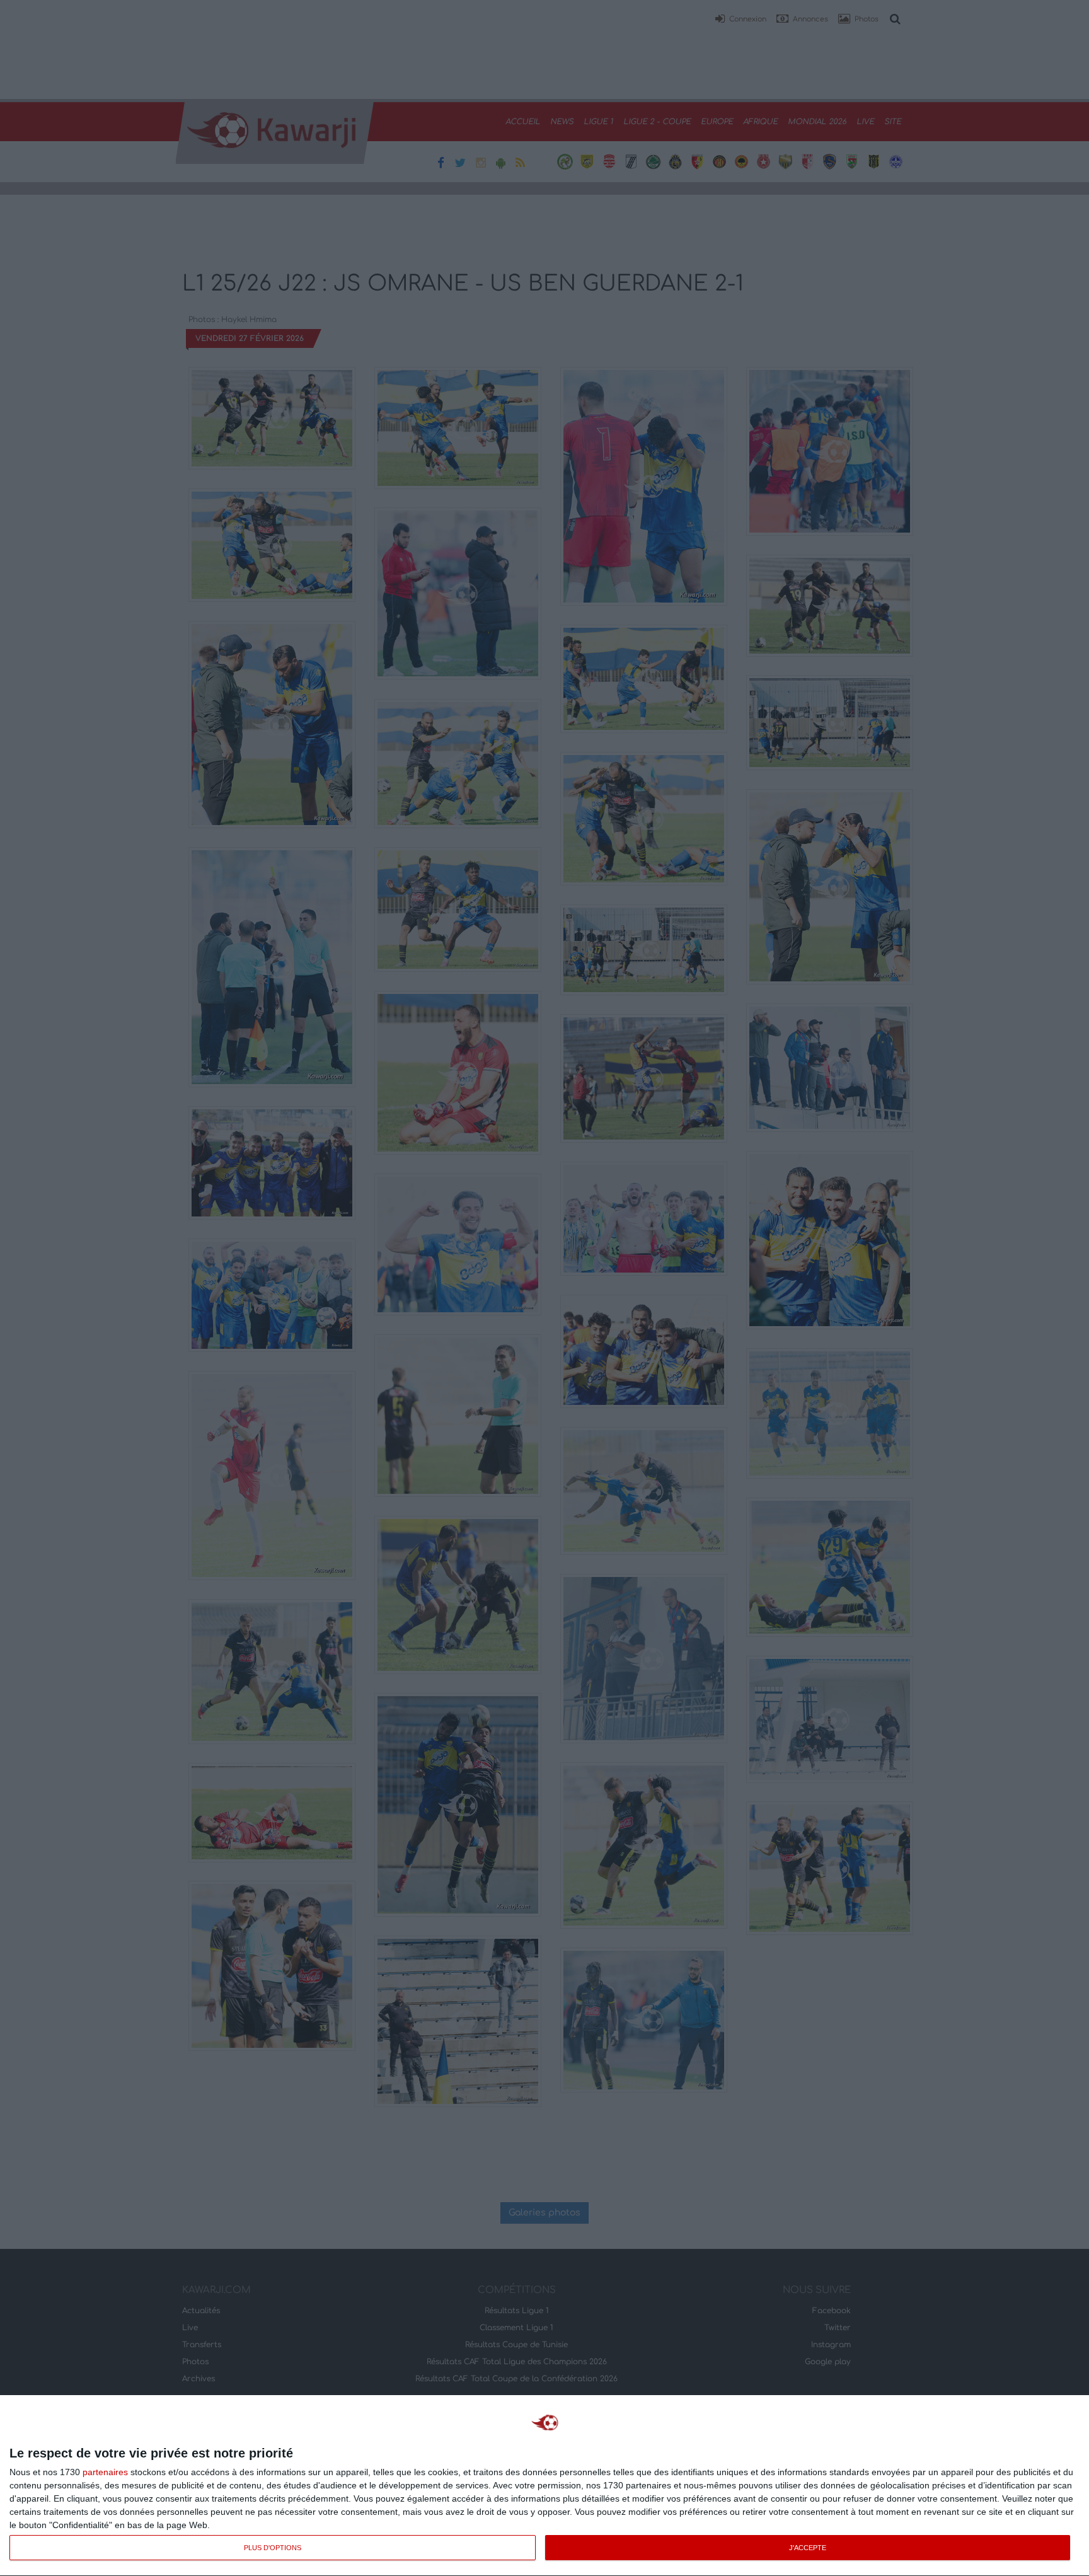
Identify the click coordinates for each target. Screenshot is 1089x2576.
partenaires (105, 2472)
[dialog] (544, 2486)
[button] (740, 20)
